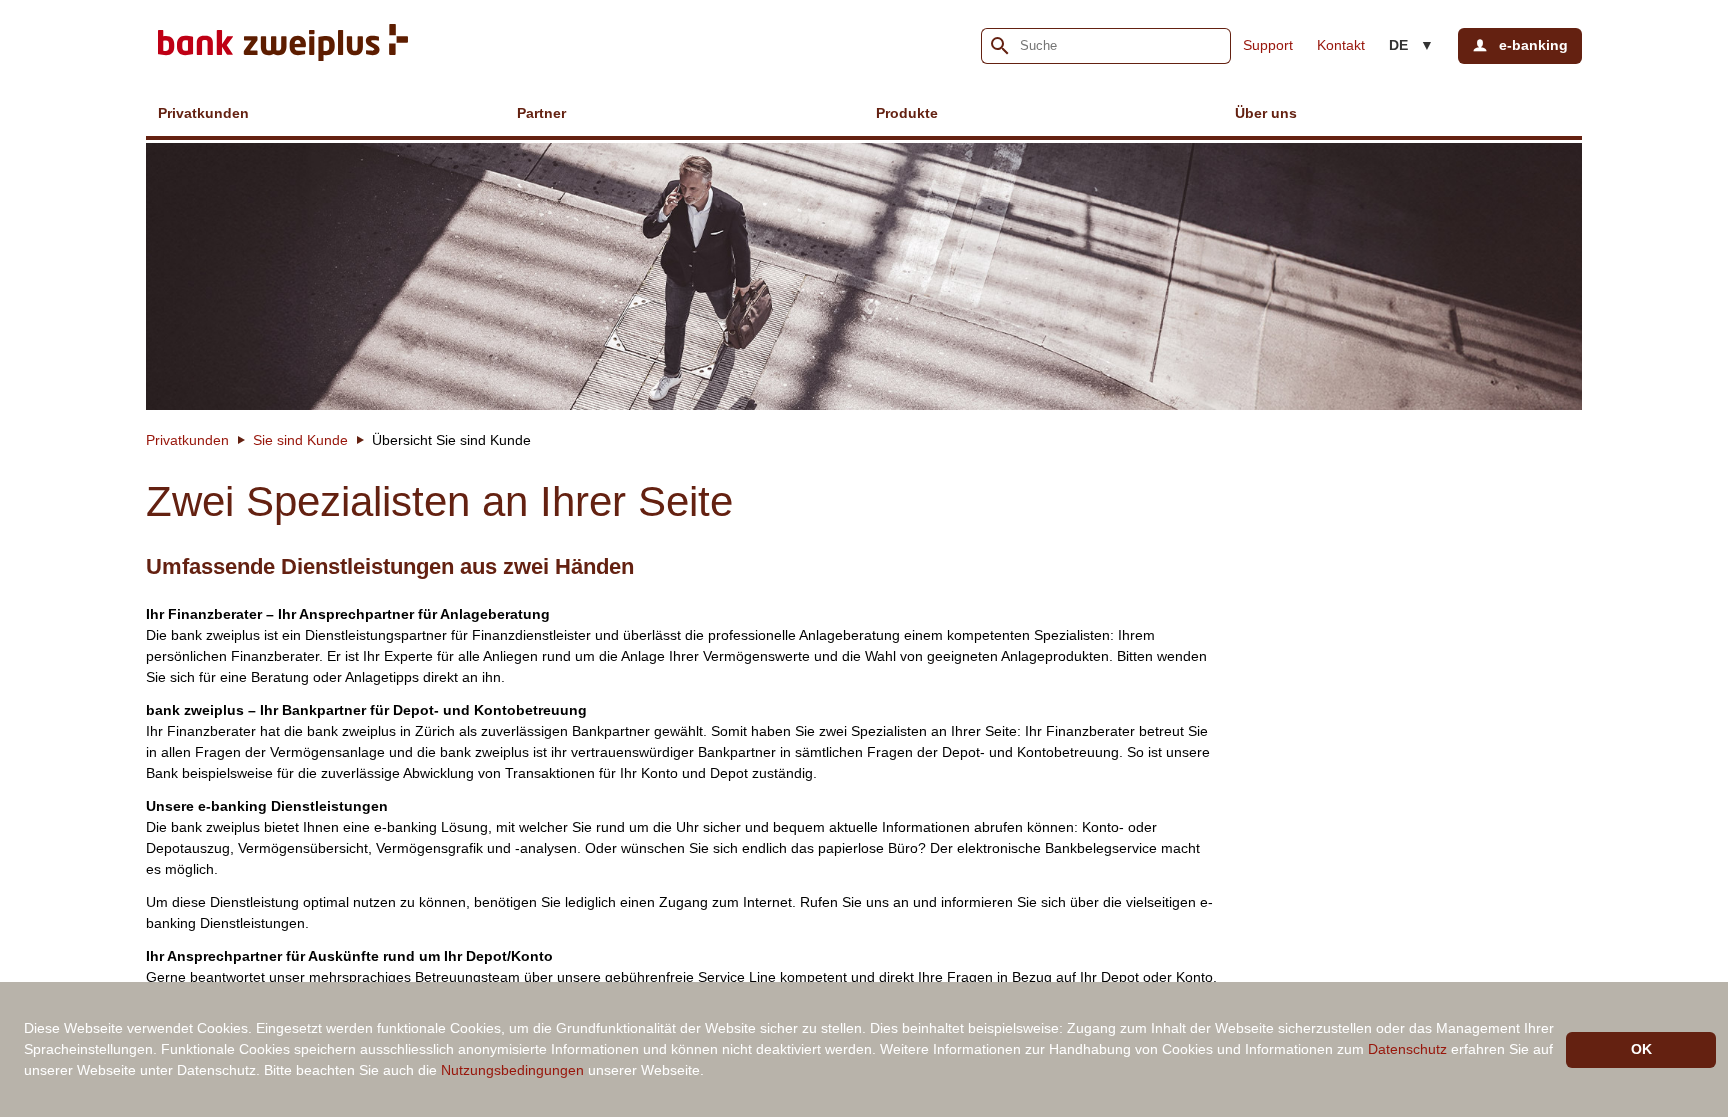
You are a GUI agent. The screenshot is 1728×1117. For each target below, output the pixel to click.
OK (1641, 1049)
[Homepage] (283, 45)
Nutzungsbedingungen (512, 1070)
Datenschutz (1407, 1049)
